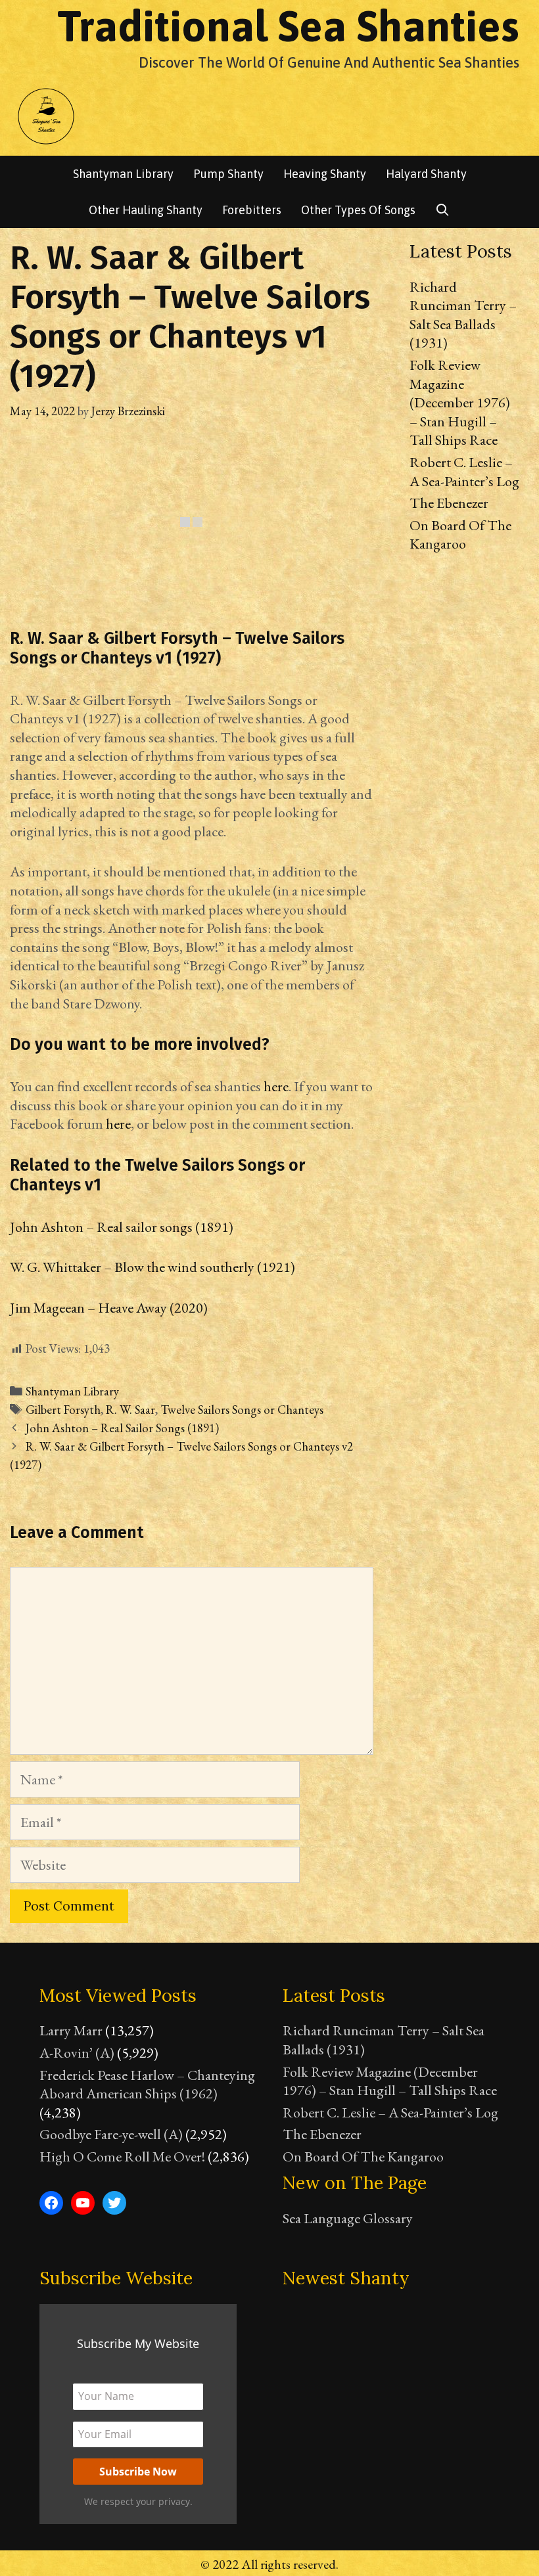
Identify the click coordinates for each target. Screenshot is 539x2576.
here (276, 1086)
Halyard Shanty (426, 174)
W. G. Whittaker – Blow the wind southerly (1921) (152, 1267)
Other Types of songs (358, 210)
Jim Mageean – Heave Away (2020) (109, 1308)
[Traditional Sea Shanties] (46, 115)
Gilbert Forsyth (63, 1410)
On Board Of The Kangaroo (460, 535)
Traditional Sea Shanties (288, 26)
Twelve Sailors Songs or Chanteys (242, 1410)
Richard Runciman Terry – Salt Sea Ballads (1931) (463, 315)
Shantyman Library (72, 1391)
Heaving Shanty (325, 174)
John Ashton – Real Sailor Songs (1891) (122, 1428)
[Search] (443, 210)
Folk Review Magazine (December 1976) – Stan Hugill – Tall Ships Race (460, 402)
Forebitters (252, 210)
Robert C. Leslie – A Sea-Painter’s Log (464, 472)
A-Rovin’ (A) (77, 2053)
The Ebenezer (449, 503)
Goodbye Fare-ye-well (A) (111, 2134)
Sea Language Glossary (348, 2218)
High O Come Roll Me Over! (122, 2157)
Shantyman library (123, 174)
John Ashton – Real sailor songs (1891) (122, 1227)
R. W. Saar (130, 1410)
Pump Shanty (228, 174)
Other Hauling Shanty (146, 210)
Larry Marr (71, 2030)
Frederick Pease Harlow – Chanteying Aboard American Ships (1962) (147, 2085)
